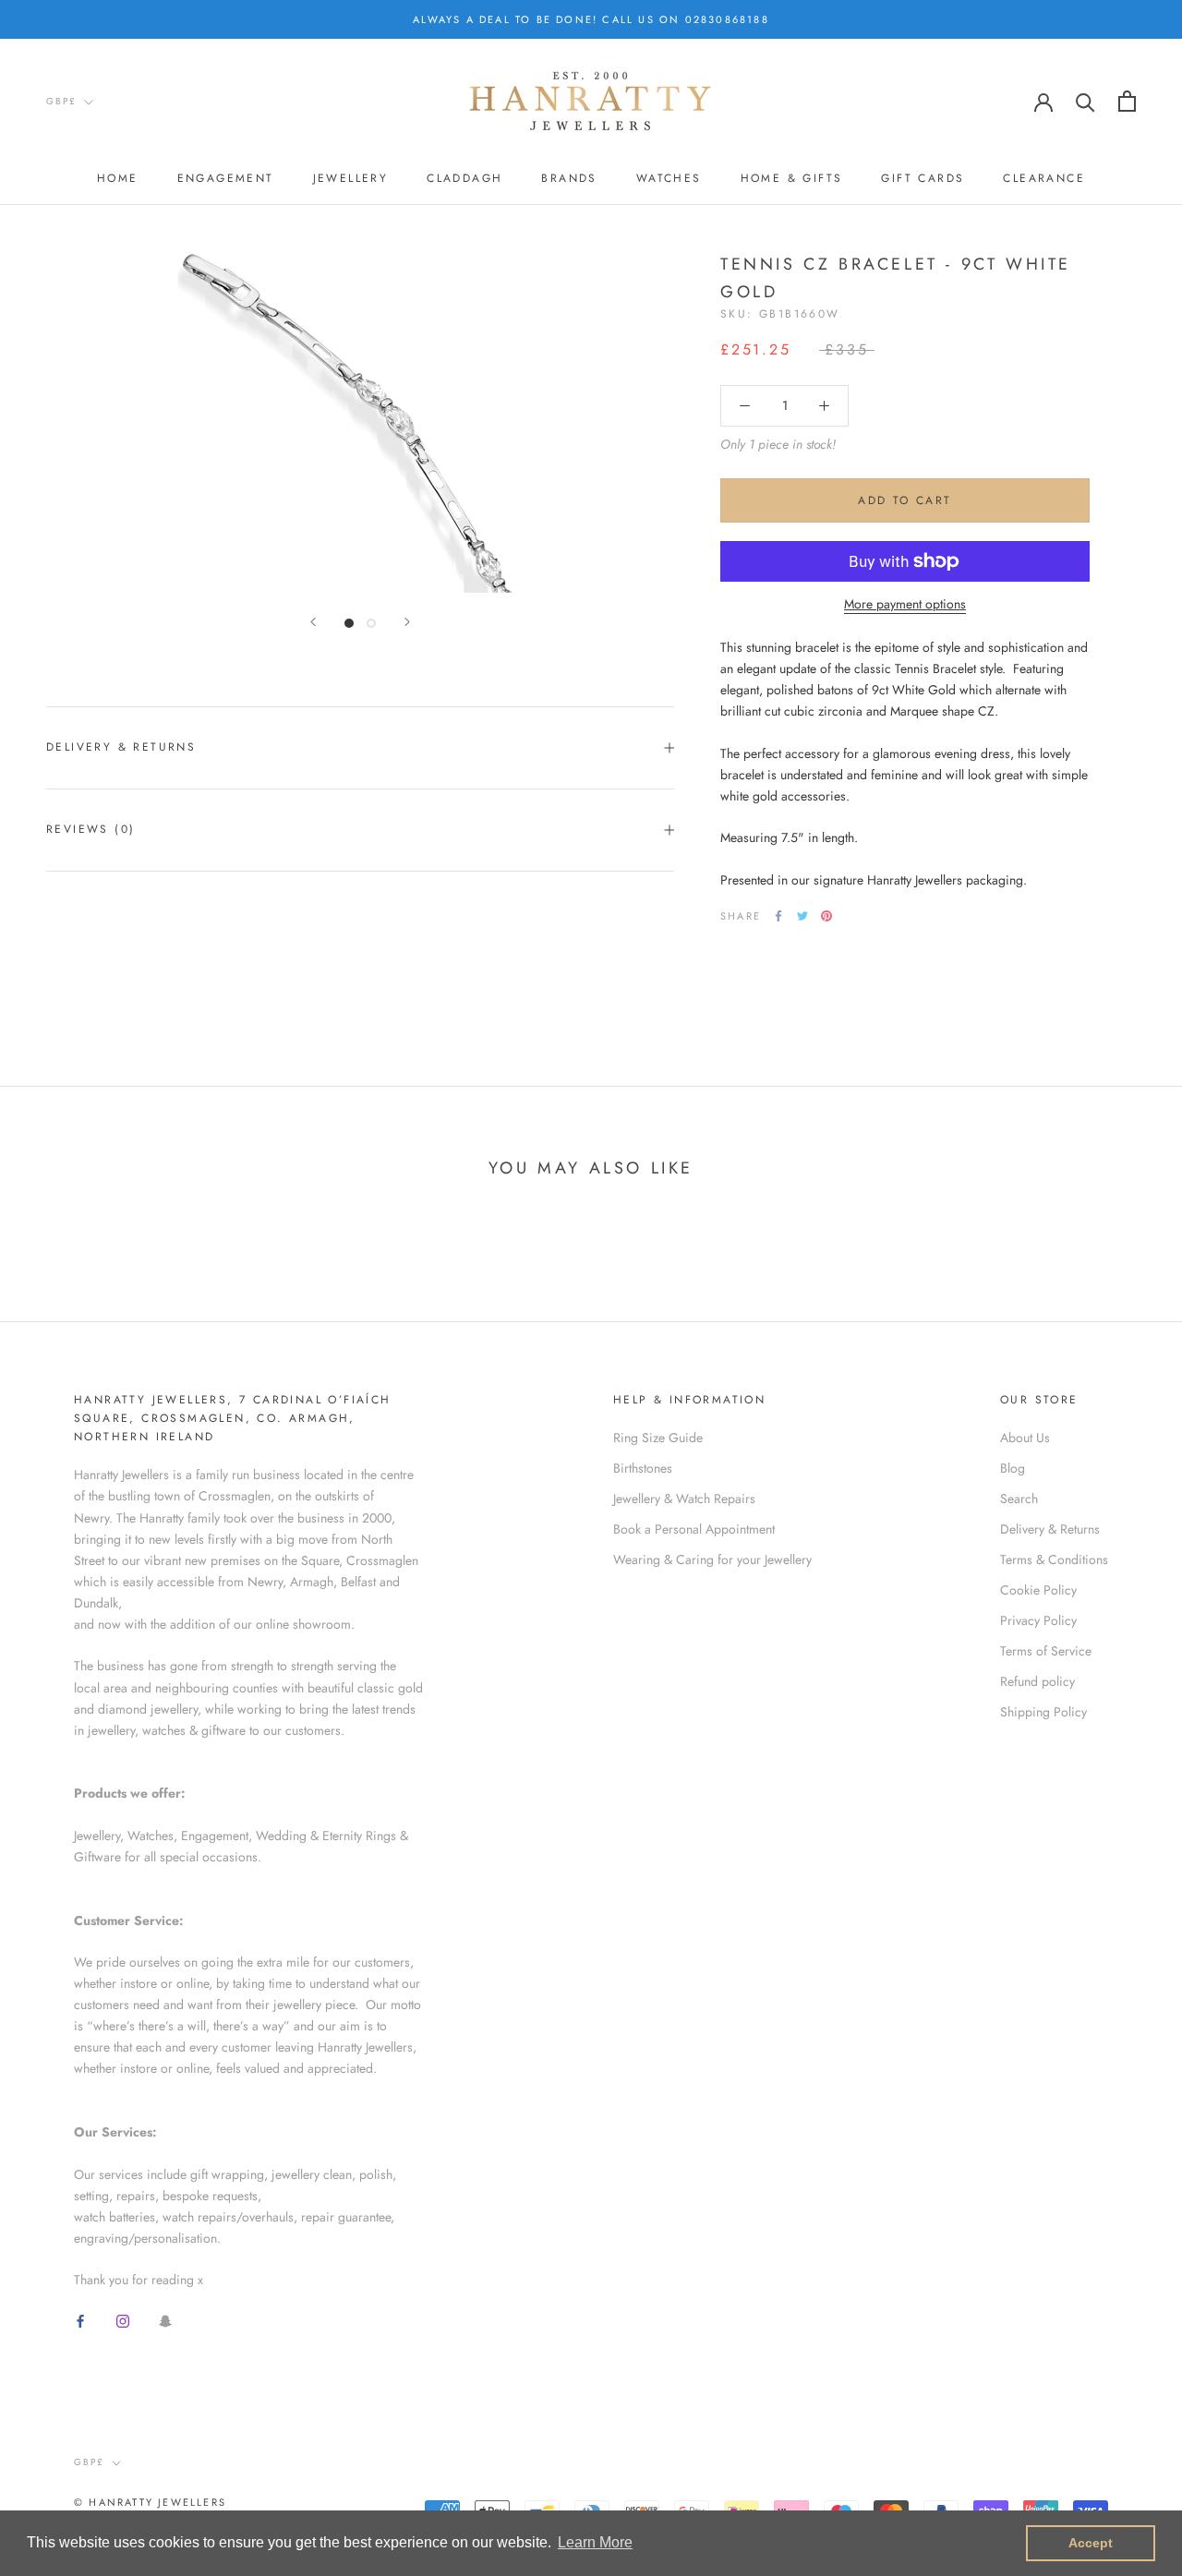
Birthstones (643, 1468)
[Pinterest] (826, 916)
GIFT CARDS (923, 178)
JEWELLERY (351, 178)
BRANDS (569, 178)
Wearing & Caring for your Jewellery (712, 1559)
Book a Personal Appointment (694, 1529)
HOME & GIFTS (792, 178)
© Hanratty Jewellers (150, 2502)
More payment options (905, 604)
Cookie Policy (1038, 1590)
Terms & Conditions (1054, 1559)
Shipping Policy (1043, 1712)
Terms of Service (1046, 1651)
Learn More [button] (595, 2542)
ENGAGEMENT (226, 178)
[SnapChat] (165, 2320)
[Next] (407, 622)
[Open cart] (1127, 101)
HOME (118, 178)
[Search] (1086, 101)
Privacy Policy (1038, 1620)
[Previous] (313, 622)
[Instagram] (123, 2320)
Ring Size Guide (658, 1438)
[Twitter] (802, 916)
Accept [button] (1091, 2543)
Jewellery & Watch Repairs (684, 1499)
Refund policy (1037, 1681)
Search (1019, 1499)
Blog (1013, 1468)
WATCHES (669, 178)
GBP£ (61, 101)
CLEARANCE (1044, 178)
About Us (1025, 1438)
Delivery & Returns (121, 747)
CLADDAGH (464, 178)
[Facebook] (778, 916)
